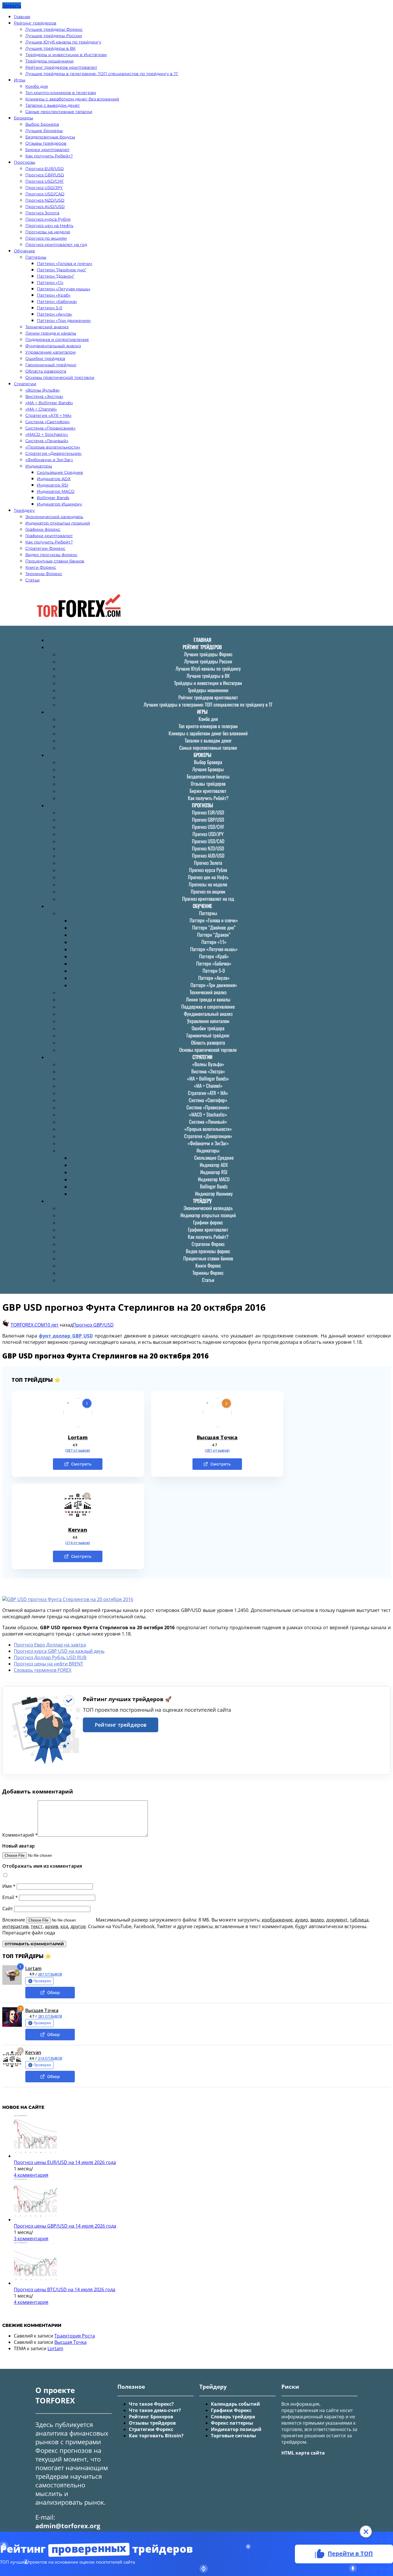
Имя (9, 1886)
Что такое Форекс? (151, 2404)
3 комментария (31, 2239)
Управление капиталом (50, 352)
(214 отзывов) (78, 1543)
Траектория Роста (75, 2336)
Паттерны (36, 257)
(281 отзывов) (217, 1451)
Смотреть (81, 1464)
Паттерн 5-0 (49, 308)
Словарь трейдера (233, 2417)
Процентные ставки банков (55, 561)
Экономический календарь (54, 517)
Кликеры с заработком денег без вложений (72, 99)
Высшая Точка (217, 1437)
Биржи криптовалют (47, 150)
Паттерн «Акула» (55, 314)
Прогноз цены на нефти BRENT (48, 1664)
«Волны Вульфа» (43, 390)
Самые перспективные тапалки (59, 112)
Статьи (33, 580)
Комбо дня (37, 86)
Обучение (24, 251)
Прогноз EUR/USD (45, 169)
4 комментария (31, 2175)
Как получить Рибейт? (49, 156)
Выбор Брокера (42, 124)
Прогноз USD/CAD (45, 194)
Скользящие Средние (60, 472)
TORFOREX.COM (28, 1325)
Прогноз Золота (42, 213)
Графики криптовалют (49, 536)
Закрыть (12, 5)
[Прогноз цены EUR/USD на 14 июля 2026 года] (35, 2156)
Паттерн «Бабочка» (57, 302)
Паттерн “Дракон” (56, 276)
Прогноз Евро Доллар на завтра (50, 1645)
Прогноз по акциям (46, 238)
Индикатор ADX (54, 479)
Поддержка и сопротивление (57, 339)
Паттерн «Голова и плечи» (65, 264)
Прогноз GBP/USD (45, 175)
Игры (20, 80)
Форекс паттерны (232, 2423)
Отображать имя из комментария (42, 1866)
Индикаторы (39, 466)
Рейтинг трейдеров (35, 23)
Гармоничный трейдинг (51, 365)
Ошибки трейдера (45, 358)
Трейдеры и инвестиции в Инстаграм (66, 55)
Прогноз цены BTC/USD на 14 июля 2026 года (65, 2289)
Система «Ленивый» (47, 441)
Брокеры (23, 118)
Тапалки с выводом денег (53, 105)
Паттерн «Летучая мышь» (64, 289)
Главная (22, 17)
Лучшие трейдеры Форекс (54, 29)
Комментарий (20, 1835)
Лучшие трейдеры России (54, 36)
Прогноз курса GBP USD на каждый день (59, 1651)
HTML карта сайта (303, 2453)
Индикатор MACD (56, 491)
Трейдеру (24, 510)
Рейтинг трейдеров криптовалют (61, 67)
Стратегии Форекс (45, 548)
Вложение (14, 1920)
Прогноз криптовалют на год (56, 245)
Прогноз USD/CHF (45, 181)
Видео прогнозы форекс (51, 555)
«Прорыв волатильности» (53, 447)
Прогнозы (24, 162)
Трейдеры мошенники (49, 61)
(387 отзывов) (78, 1451)
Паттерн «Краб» (54, 295)
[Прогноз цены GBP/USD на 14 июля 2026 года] (35, 2220)
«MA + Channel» (41, 409)
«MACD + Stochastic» (47, 434)
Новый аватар (19, 1846)
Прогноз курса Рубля (48, 219)
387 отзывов (50, 1974)
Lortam (78, 1437)
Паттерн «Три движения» (64, 320)
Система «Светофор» (48, 422)
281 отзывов (50, 2016)
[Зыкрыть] (366, 2532)
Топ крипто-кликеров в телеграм (61, 93)
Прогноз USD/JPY (44, 188)
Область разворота (46, 371)
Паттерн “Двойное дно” (62, 270)
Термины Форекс (44, 574)
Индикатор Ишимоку (59, 504)
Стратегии (25, 384)
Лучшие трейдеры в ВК (50, 48)
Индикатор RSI (53, 485)
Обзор (54, 1992)
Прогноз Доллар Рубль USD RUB (50, 1657)
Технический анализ (47, 327)
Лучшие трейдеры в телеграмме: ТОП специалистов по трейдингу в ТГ (102, 74)
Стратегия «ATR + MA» (48, 415)
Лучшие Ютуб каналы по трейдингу (63, 42)
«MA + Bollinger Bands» (49, 403)
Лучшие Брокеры (44, 131)
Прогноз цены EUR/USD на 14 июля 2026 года (65, 2162)
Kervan (78, 1530)
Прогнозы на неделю (48, 232)
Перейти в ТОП (350, 2553)
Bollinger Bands (53, 498)
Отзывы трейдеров (46, 143)
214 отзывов (50, 2058)
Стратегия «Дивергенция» (54, 453)
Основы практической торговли (60, 377)
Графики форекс (43, 529)
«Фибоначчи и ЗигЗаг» (49, 460)
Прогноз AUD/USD (45, 207)
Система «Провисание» (50, 428)
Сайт (8, 1909)
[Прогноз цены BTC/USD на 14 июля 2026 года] (35, 2283)
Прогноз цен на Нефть (49, 226)
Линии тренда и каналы (51, 333)
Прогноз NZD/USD (45, 200)
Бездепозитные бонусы (50, 137)
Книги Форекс (41, 567)
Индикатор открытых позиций (58, 523)
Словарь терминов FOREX (43, 1670)
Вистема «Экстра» (44, 396)
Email (10, 1897)
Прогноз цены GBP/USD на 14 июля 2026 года (65, 2226)
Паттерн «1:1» (50, 283)
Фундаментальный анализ (53, 346)
